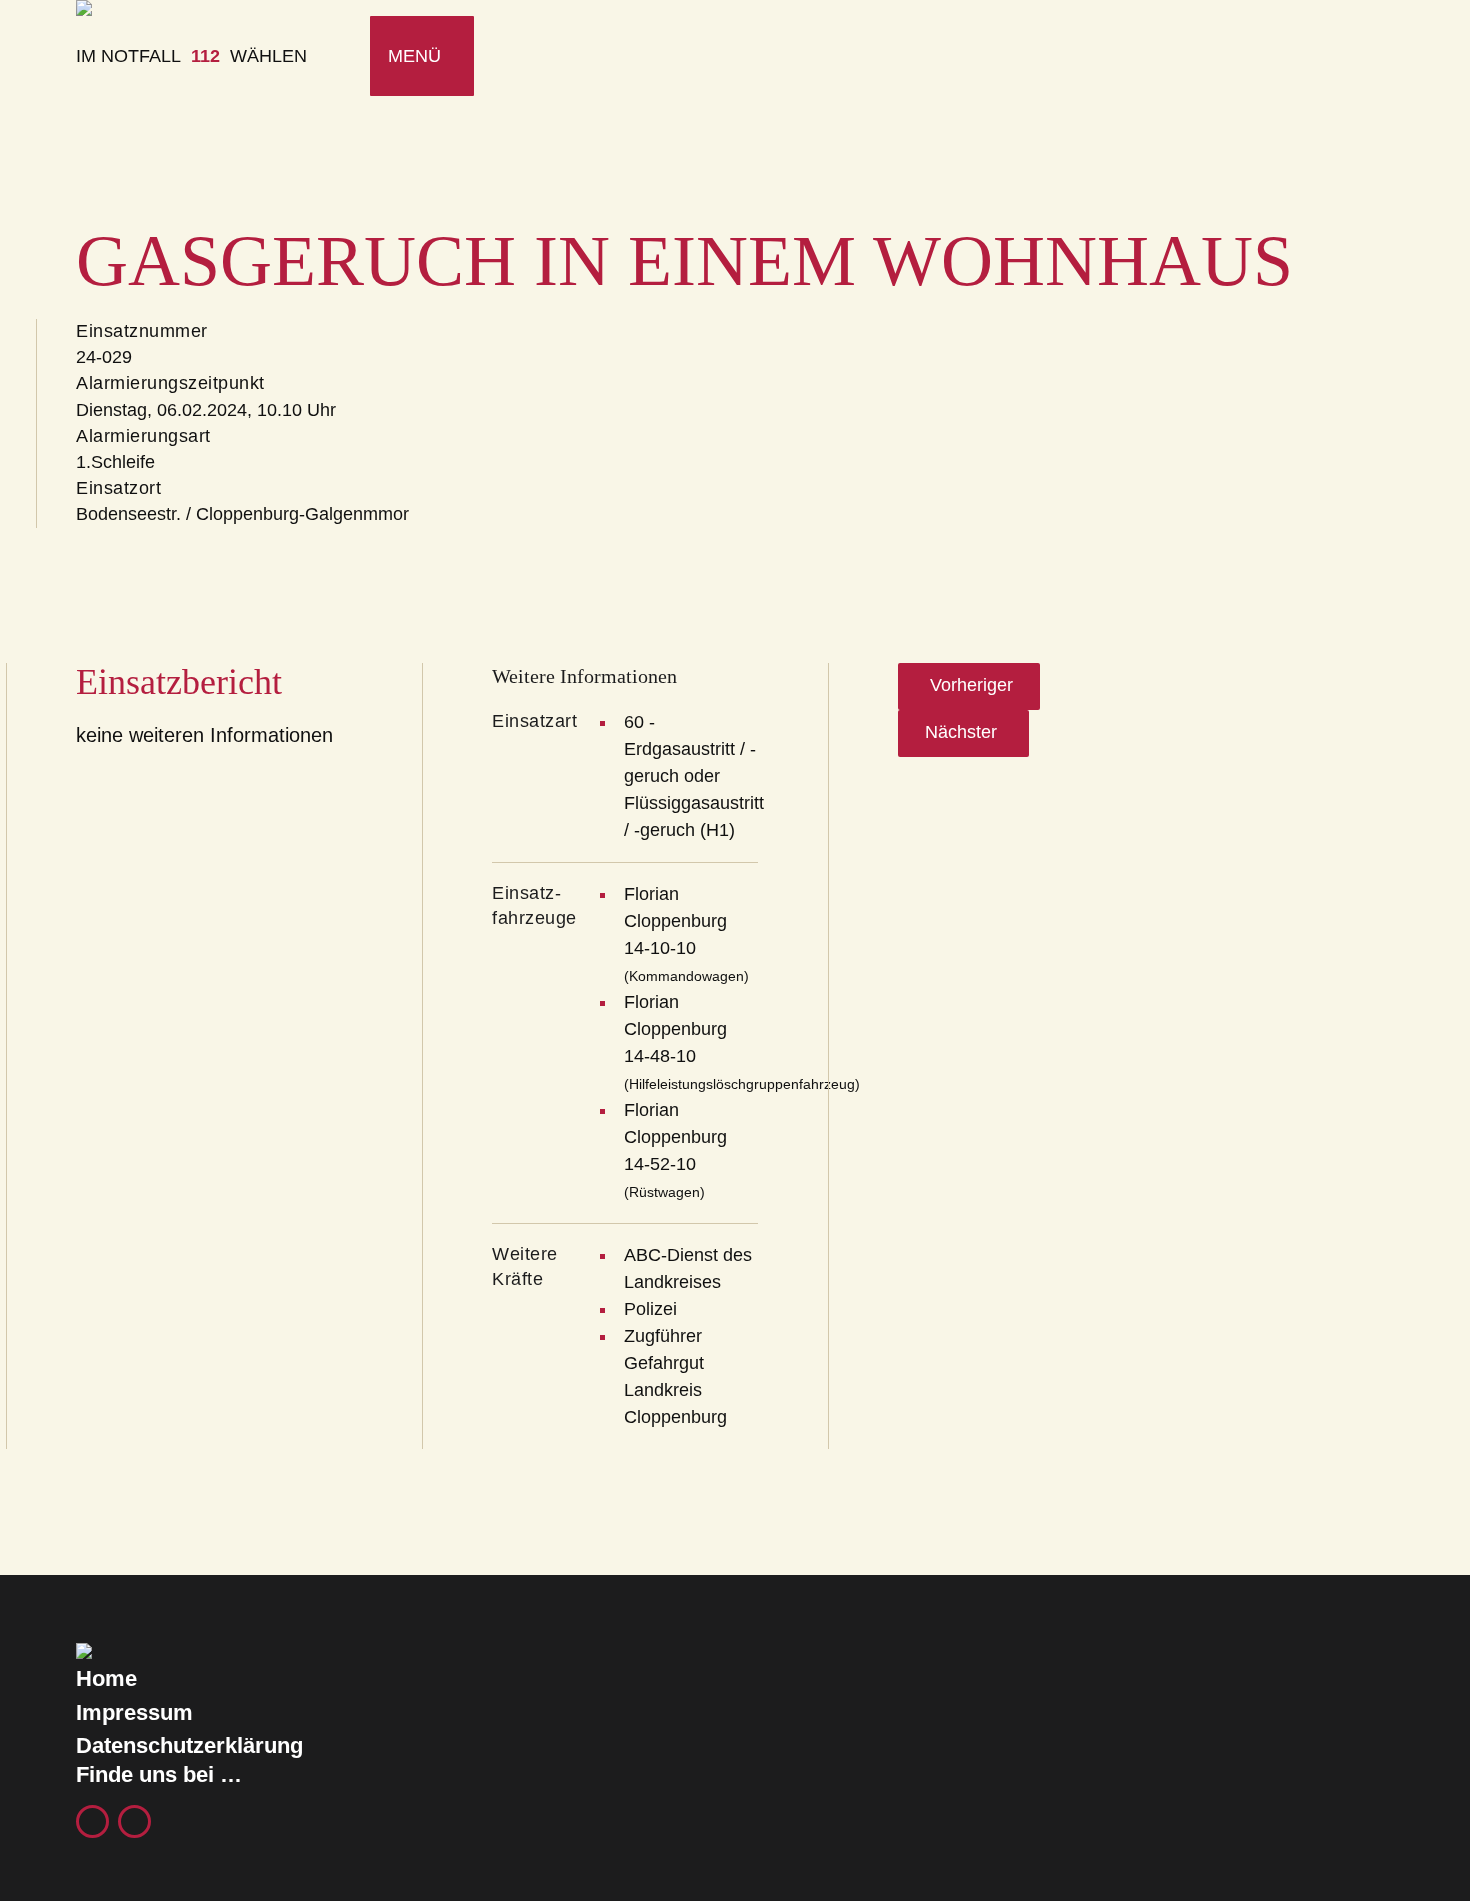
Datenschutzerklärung (189, 1745)
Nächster (963, 732)
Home (106, 1678)
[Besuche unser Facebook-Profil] (92, 1821)
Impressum (134, 1712)
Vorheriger (969, 685)
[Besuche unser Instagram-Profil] (134, 1821)
